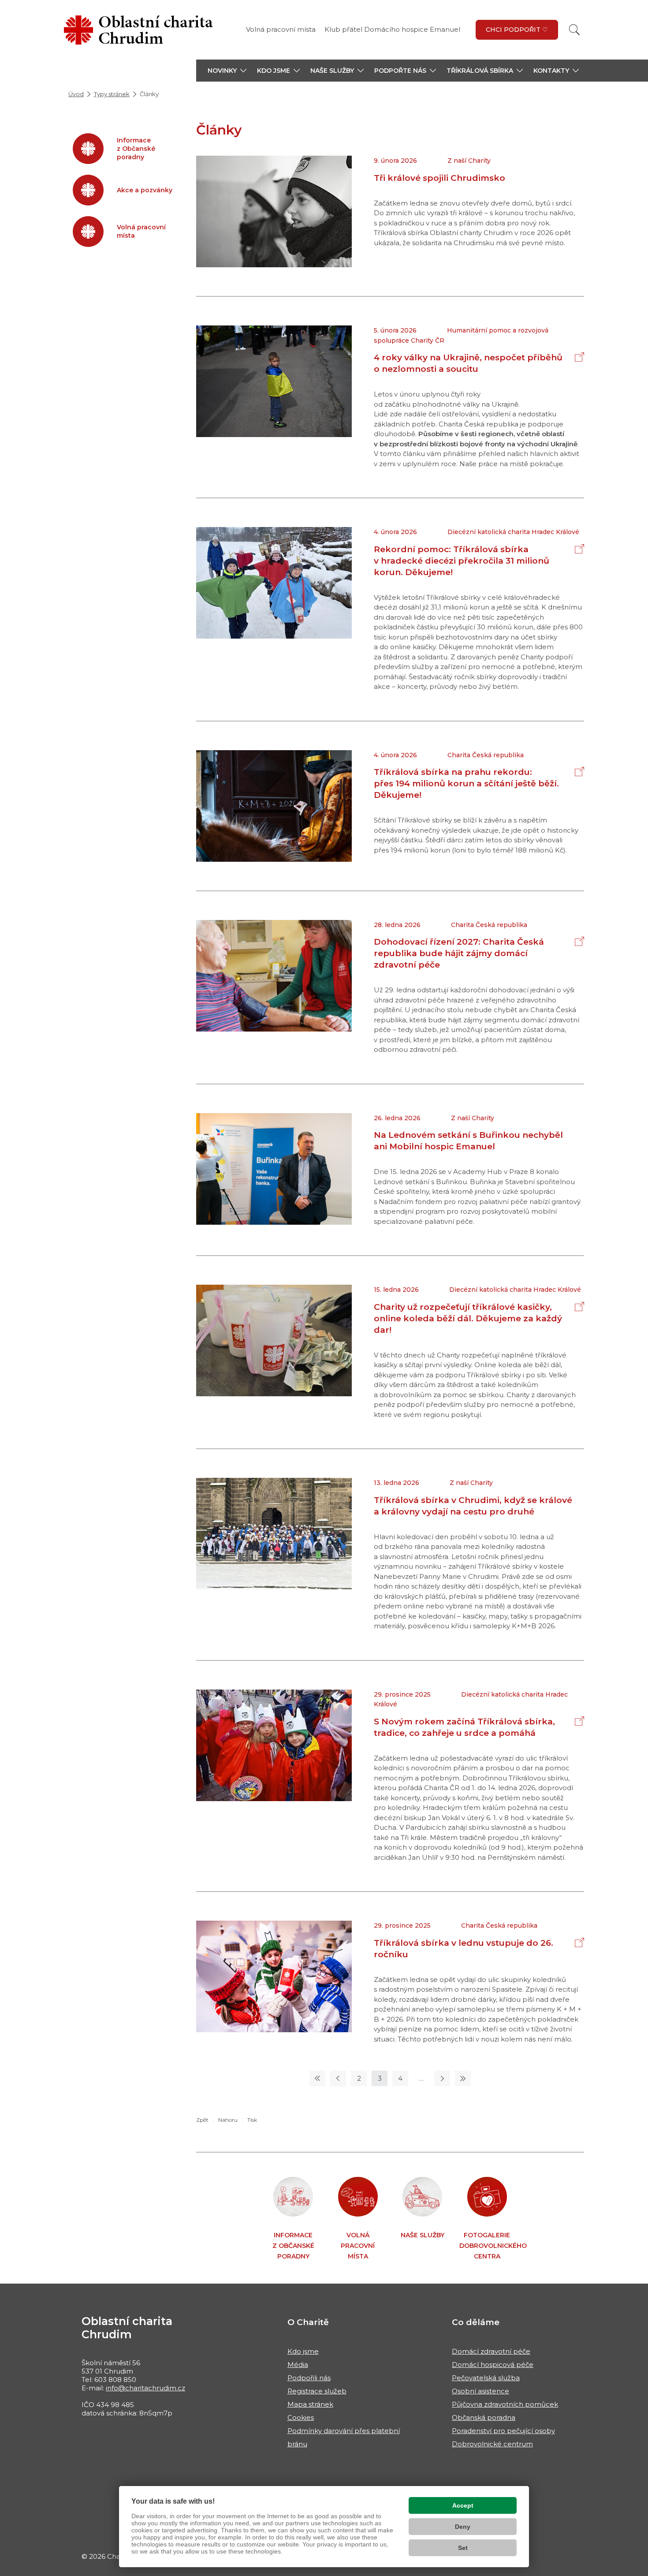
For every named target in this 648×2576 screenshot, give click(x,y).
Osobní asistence (480, 2391)
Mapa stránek (310, 2404)
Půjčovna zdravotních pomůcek (505, 2404)
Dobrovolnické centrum (492, 2444)
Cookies (301, 2417)
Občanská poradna (484, 2417)
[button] (227, 71)
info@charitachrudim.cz (145, 2388)
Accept (463, 2505)
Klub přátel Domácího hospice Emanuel (392, 29)
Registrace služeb (317, 2391)
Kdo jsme (303, 2351)
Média (298, 2365)
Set (463, 2548)
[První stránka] (317, 2078)
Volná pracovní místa (281, 29)
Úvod (76, 94)
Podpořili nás (309, 2378)
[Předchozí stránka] (338, 2078)
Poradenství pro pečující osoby (503, 2431)
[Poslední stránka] (463, 2078)
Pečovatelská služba (486, 2378)
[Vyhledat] (574, 30)
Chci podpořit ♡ (517, 30)
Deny (463, 2527)
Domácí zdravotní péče (491, 2351)
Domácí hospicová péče (493, 2365)
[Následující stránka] (442, 2078)
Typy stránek (112, 94)
